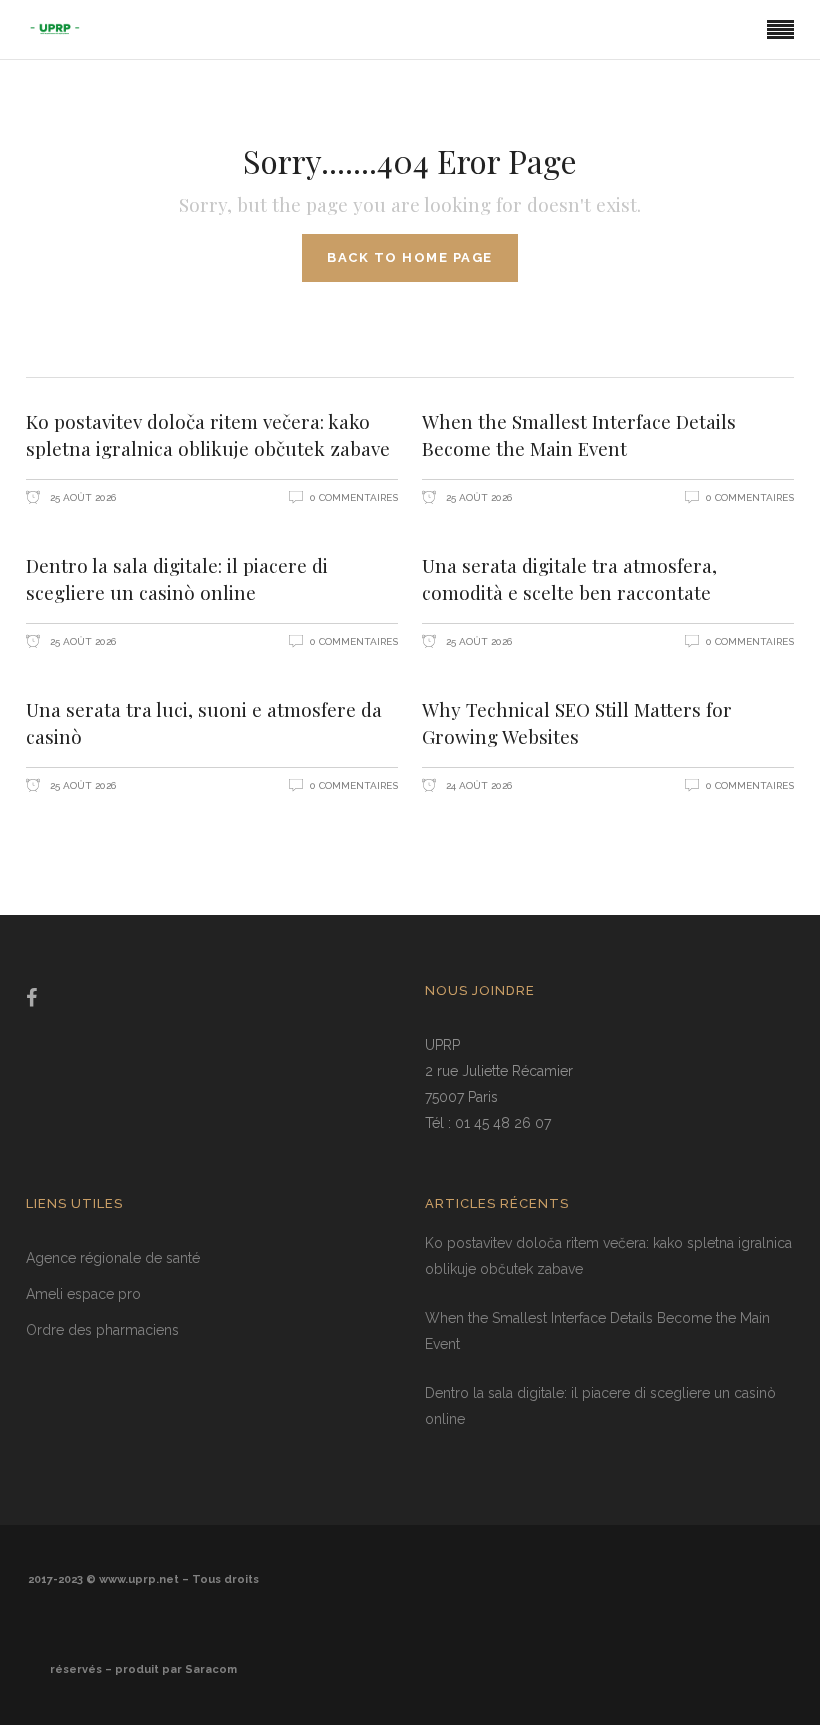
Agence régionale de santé (113, 1258)
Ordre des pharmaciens (102, 1330)
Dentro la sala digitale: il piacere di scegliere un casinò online (177, 578)
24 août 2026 (477, 785)
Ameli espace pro (83, 1294)
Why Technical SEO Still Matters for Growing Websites (577, 722)
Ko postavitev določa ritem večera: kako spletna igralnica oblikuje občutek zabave (208, 434)
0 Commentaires (354, 497)
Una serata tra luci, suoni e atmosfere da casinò (204, 722)
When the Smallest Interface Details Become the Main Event (579, 434)
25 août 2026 (81, 497)
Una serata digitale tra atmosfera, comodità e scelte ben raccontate (569, 578)
